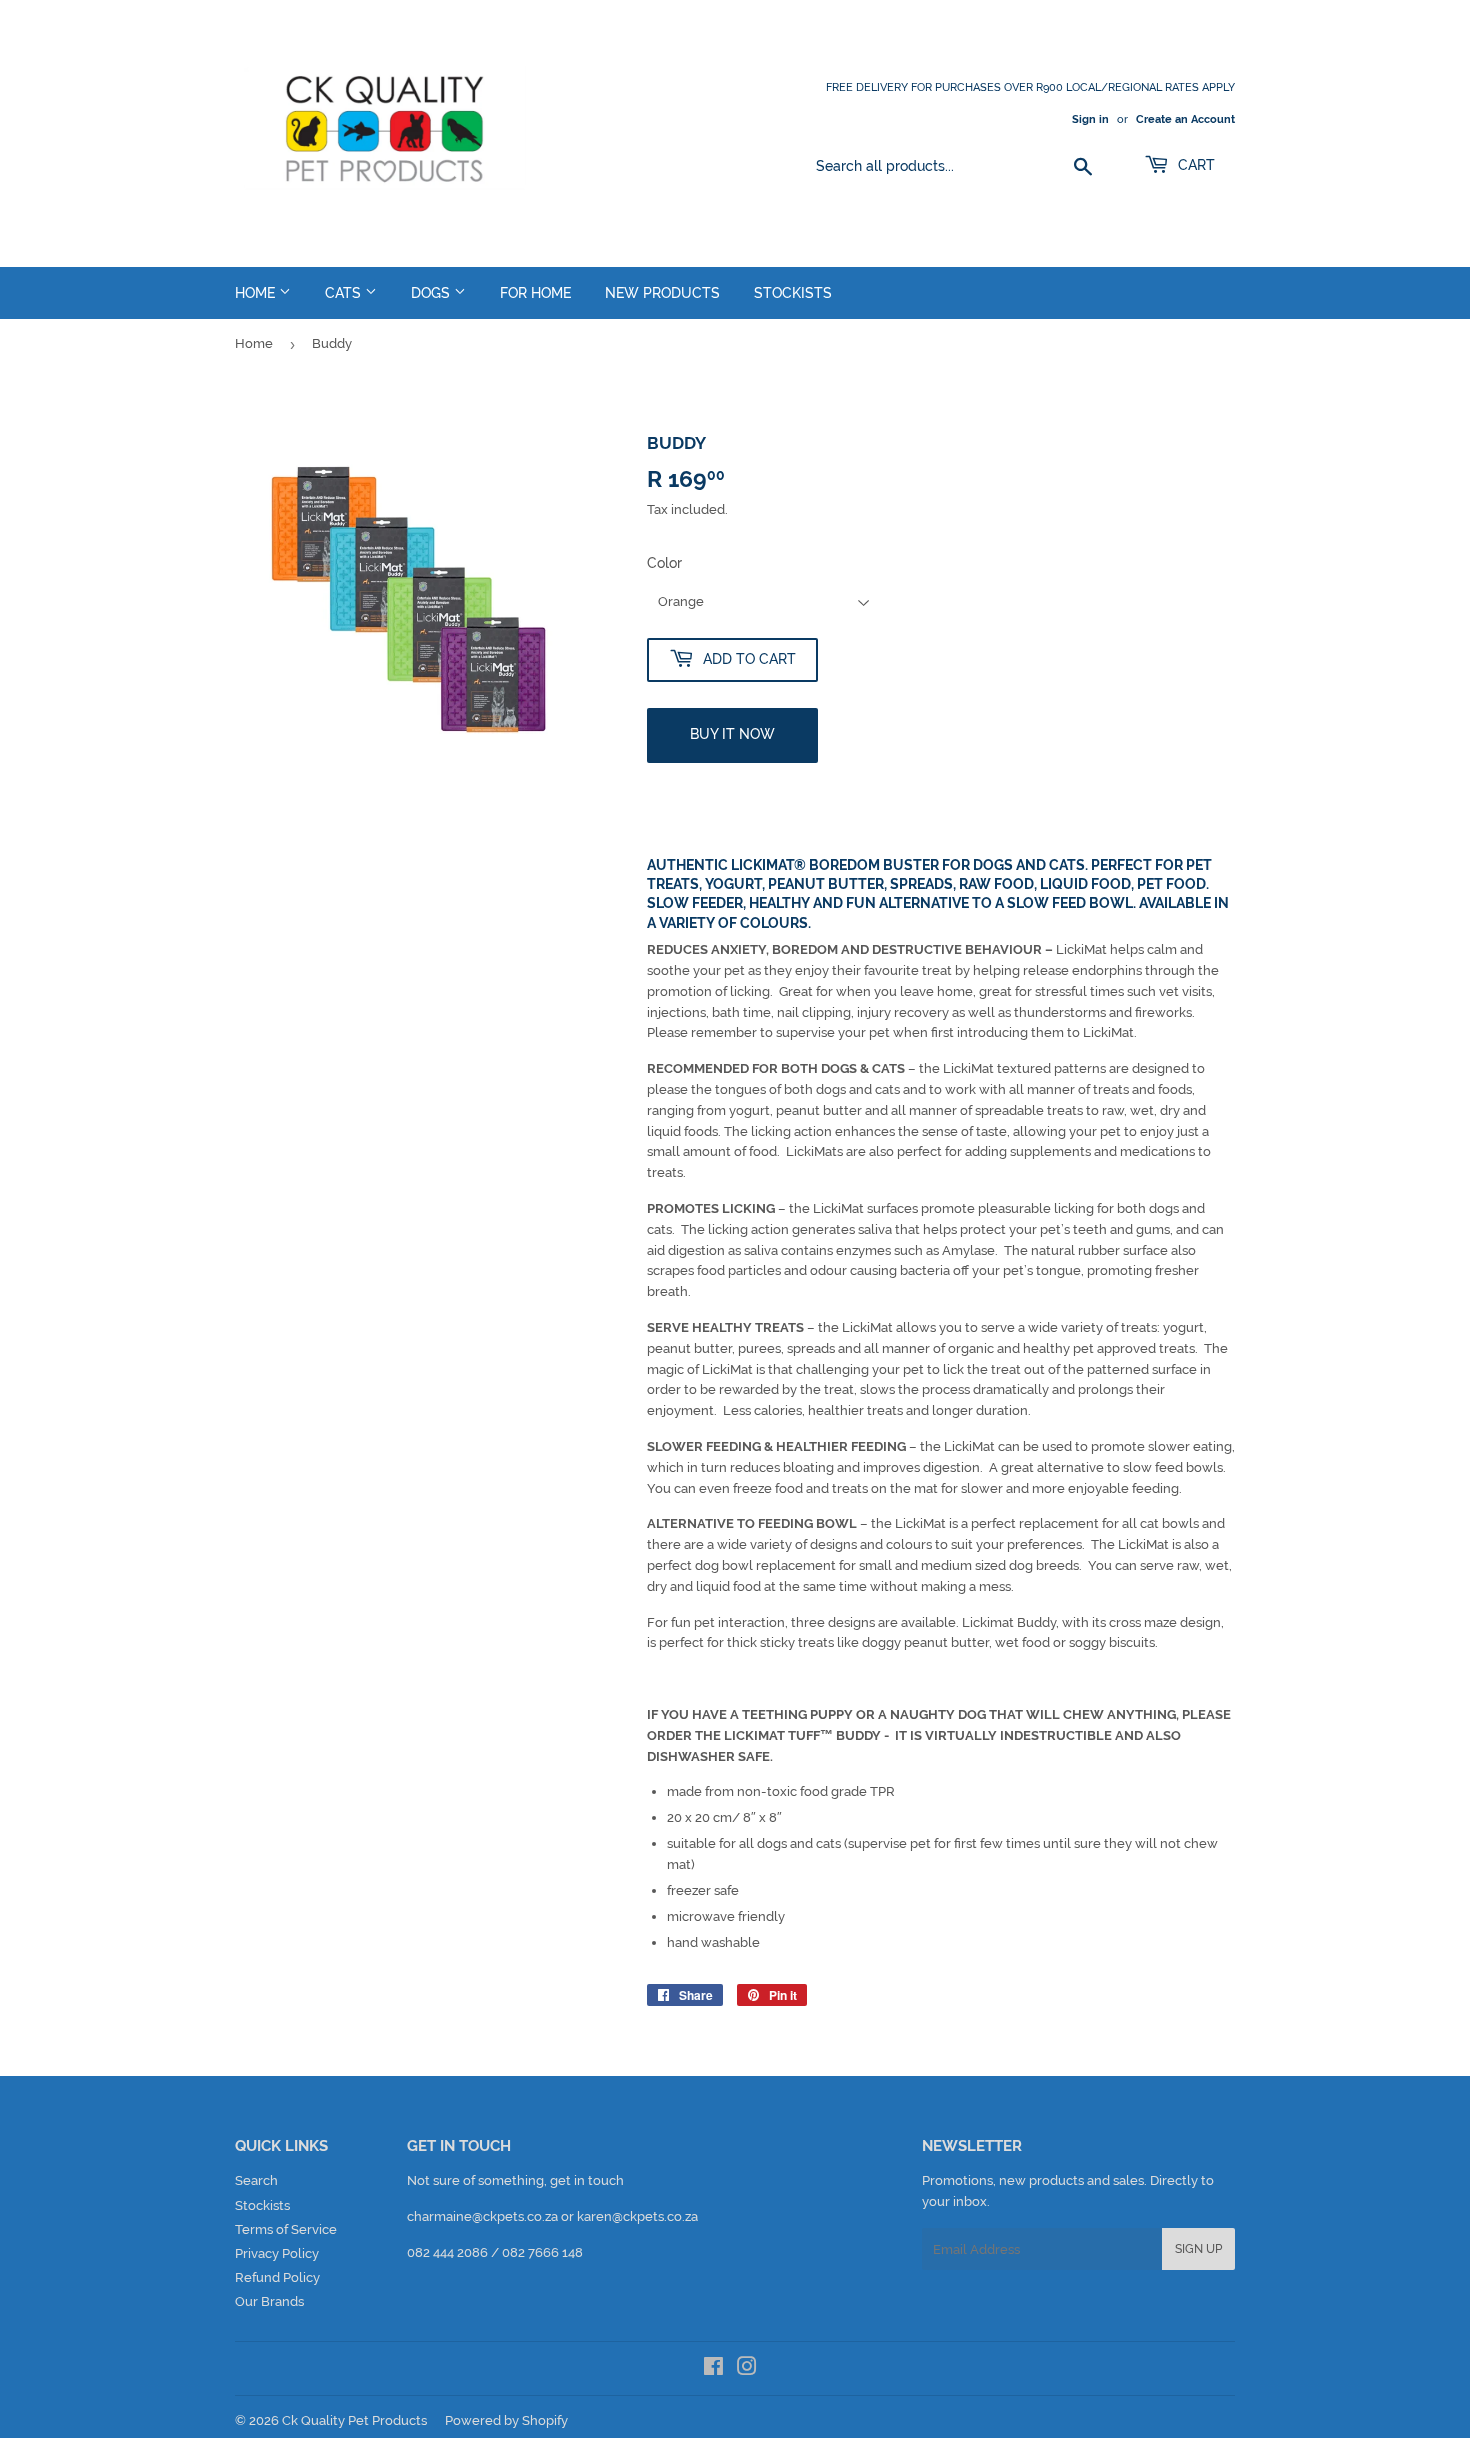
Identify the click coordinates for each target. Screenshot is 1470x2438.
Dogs (432, 293)
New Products (662, 293)
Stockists (793, 293)
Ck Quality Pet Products (354, 2420)
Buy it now (732, 734)
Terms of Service (286, 2229)
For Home (535, 293)
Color (664, 563)
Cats (345, 293)
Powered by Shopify (506, 2420)
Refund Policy (277, 2277)
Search (256, 2180)
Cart (1194, 165)
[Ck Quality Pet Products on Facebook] (713, 2369)
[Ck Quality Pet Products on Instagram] (747, 2369)
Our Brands (269, 2301)
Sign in (1090, 119)
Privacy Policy (277, 2253)
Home (257, 293)
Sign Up (1198, 2249)
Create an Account (1185, 119)
